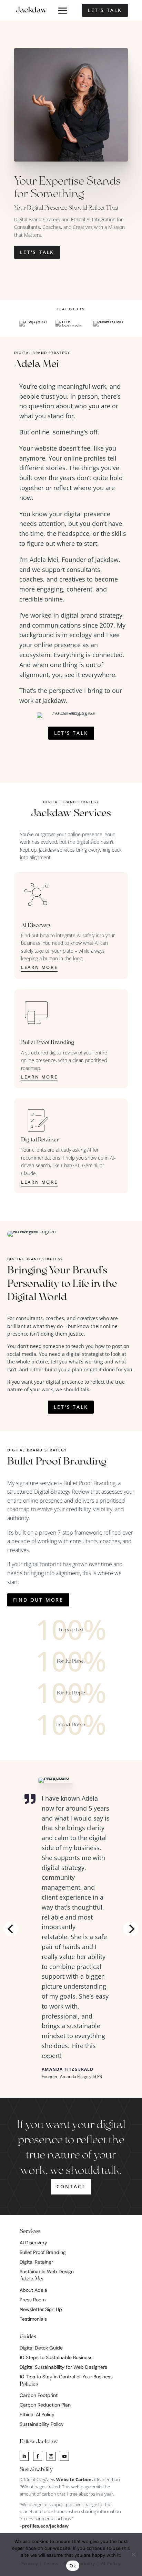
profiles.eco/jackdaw (45, 2526)
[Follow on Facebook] (38, 2456)
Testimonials (33, 2319)
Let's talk (71, 1407)
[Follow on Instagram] (51, 2456)
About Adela (33, 2290)
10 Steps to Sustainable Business (56, 2357)
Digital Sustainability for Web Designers (63, 2367)
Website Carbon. (75, 2479)
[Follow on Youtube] (64, 2456)
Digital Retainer (36, 2262)
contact (71, 2186)
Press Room (33, 2300)
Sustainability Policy (42, 2424)
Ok (73, 2566)
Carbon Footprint (39, 2395)
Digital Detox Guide (41, 2348)
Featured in (71, 309)
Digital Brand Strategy (71, 802)
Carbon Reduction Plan (45, 2405)
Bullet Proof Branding (89, 1483)
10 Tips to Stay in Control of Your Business (66, 2377)
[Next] (131, 1929)
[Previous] (11, 1929)
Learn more (39, 967)
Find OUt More (38, 1600)
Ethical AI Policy (37, 2414)
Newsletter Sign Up (41, 2309)
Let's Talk (105, 10)
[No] (133, 2554)
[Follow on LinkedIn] (24, 2456)
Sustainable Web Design (47, 2271)
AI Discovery (33, 2243)
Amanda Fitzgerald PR (81, 2076)
